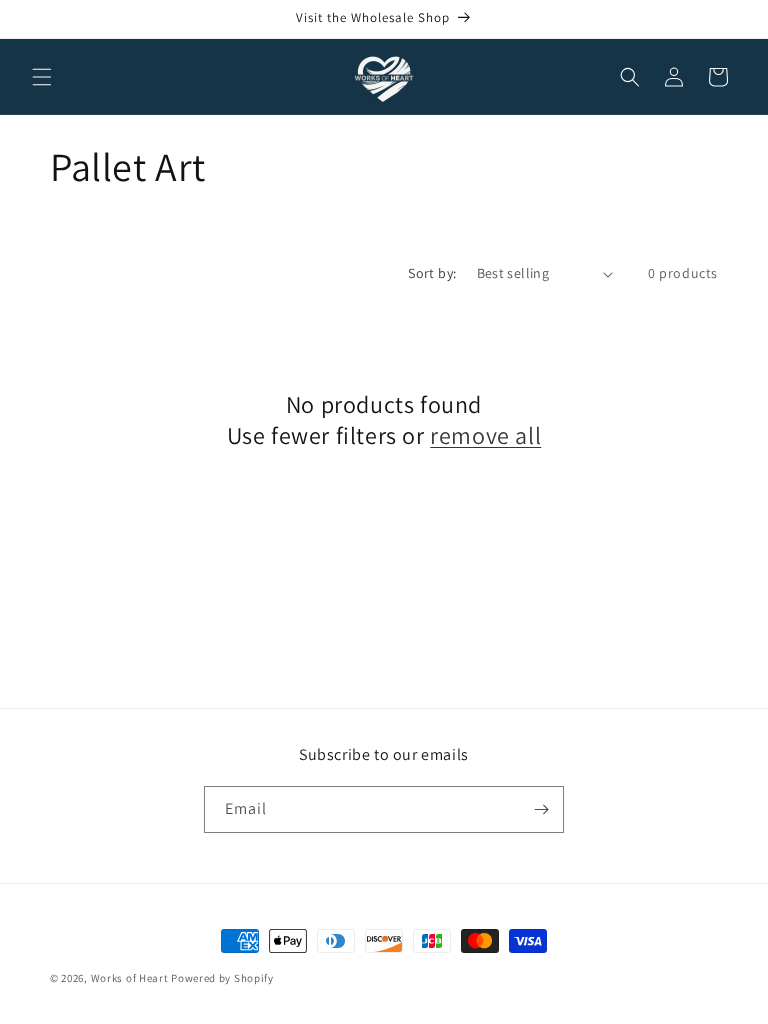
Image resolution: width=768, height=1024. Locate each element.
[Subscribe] (541, 809)
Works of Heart (130, 978)
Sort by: (432, 273)
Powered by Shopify (222, 978)
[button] (42, 77)
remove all (485, 435)
